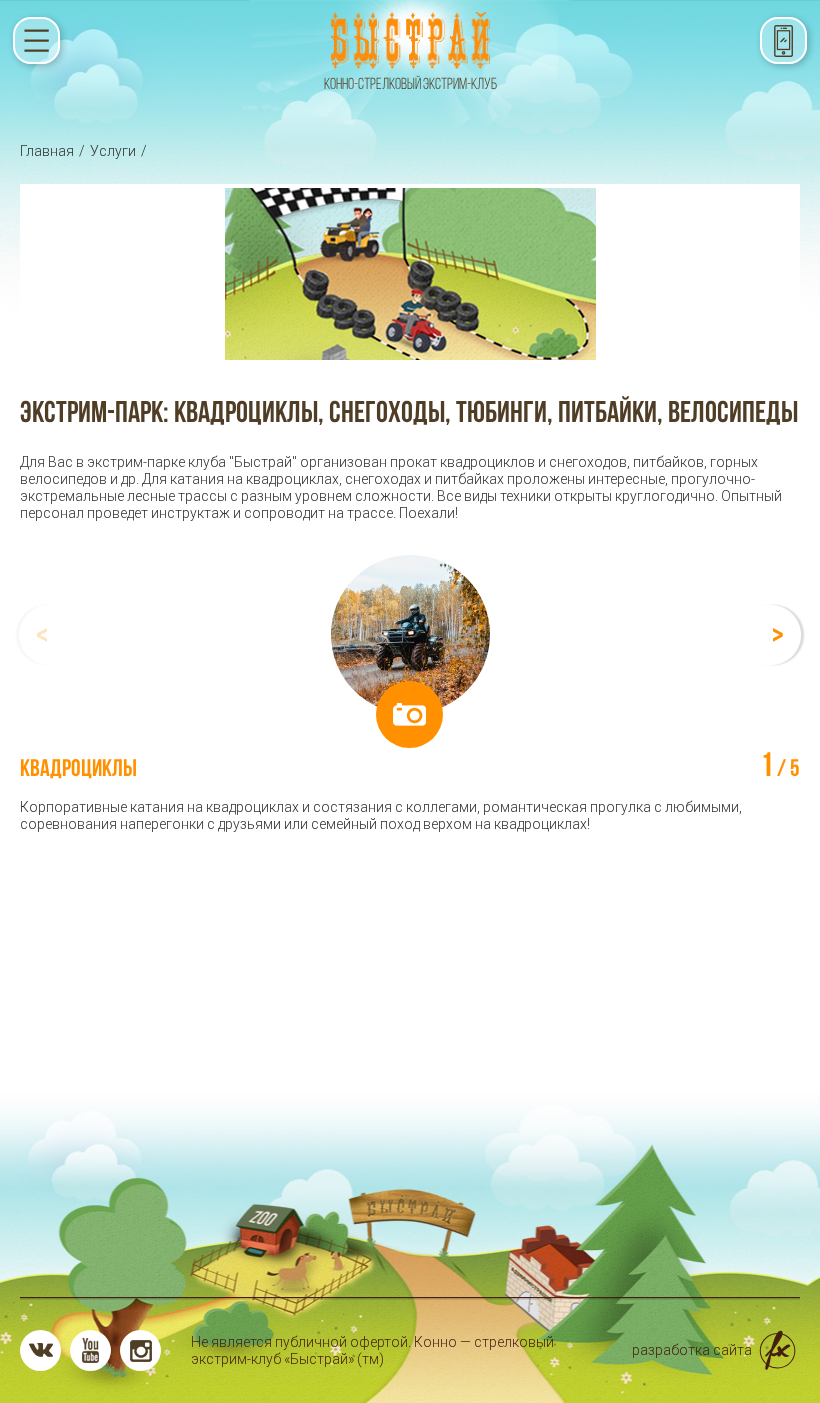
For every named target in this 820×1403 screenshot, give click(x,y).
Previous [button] (47, 635)
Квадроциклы (78, 768)
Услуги (113, 151)
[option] (410, 694)
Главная (47, 151)
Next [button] (773, 635)
